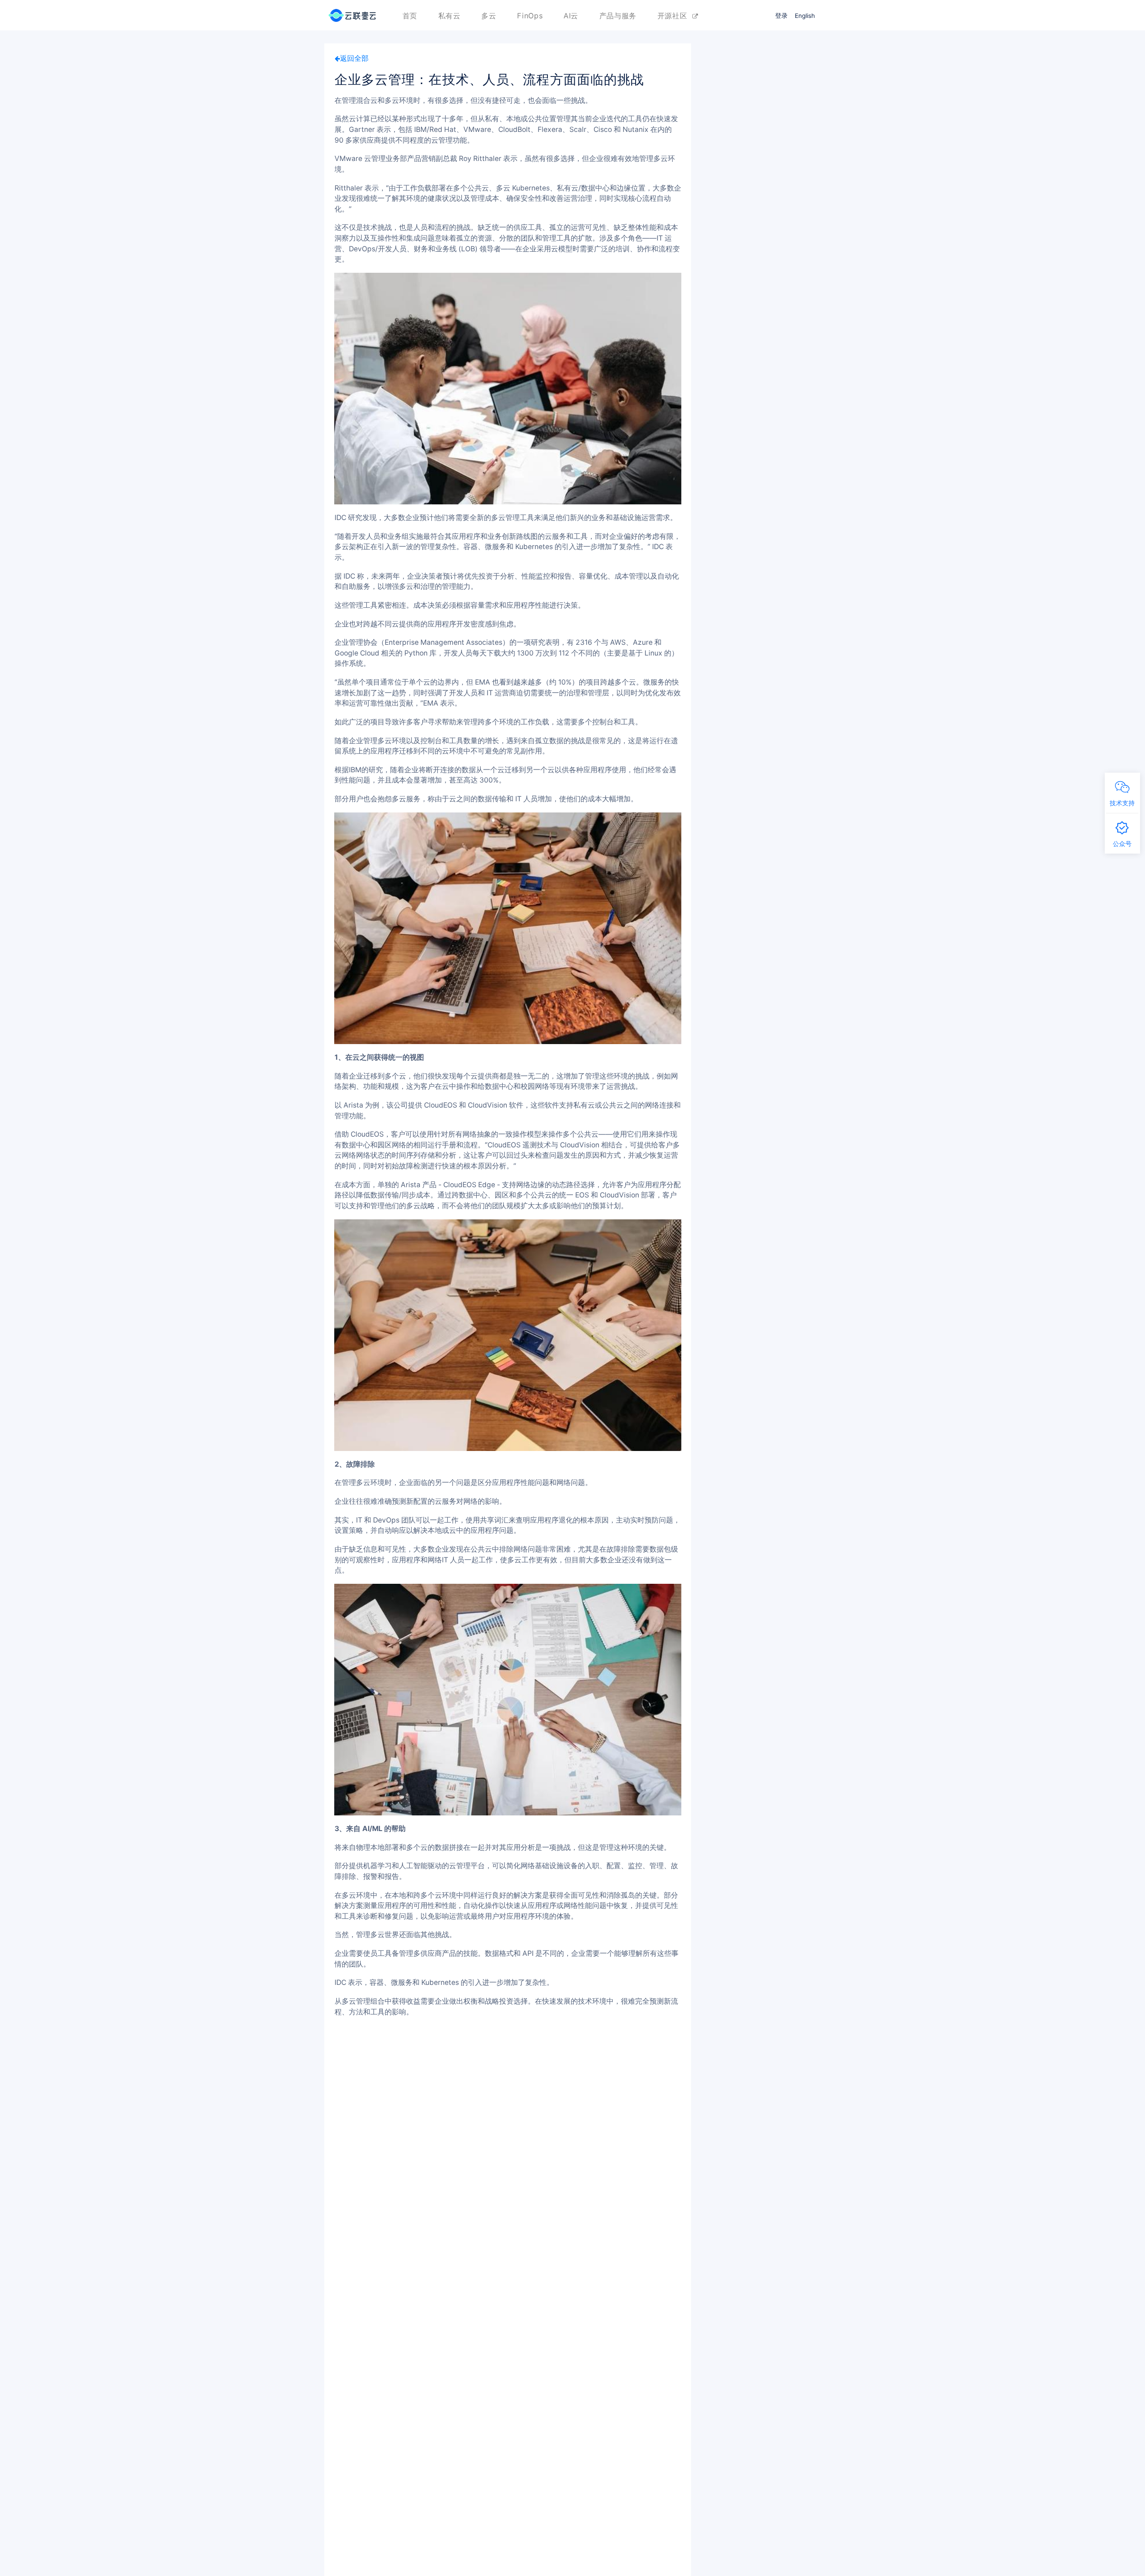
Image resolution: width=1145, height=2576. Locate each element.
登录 (781, 16)
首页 (410, 16)
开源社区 (675, 16)
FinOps (530, 16)
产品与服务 (618, 16)
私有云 (450, 16)
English (805, 16)
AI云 (571, 16)
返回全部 (354, 58)
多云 (489, 16)
